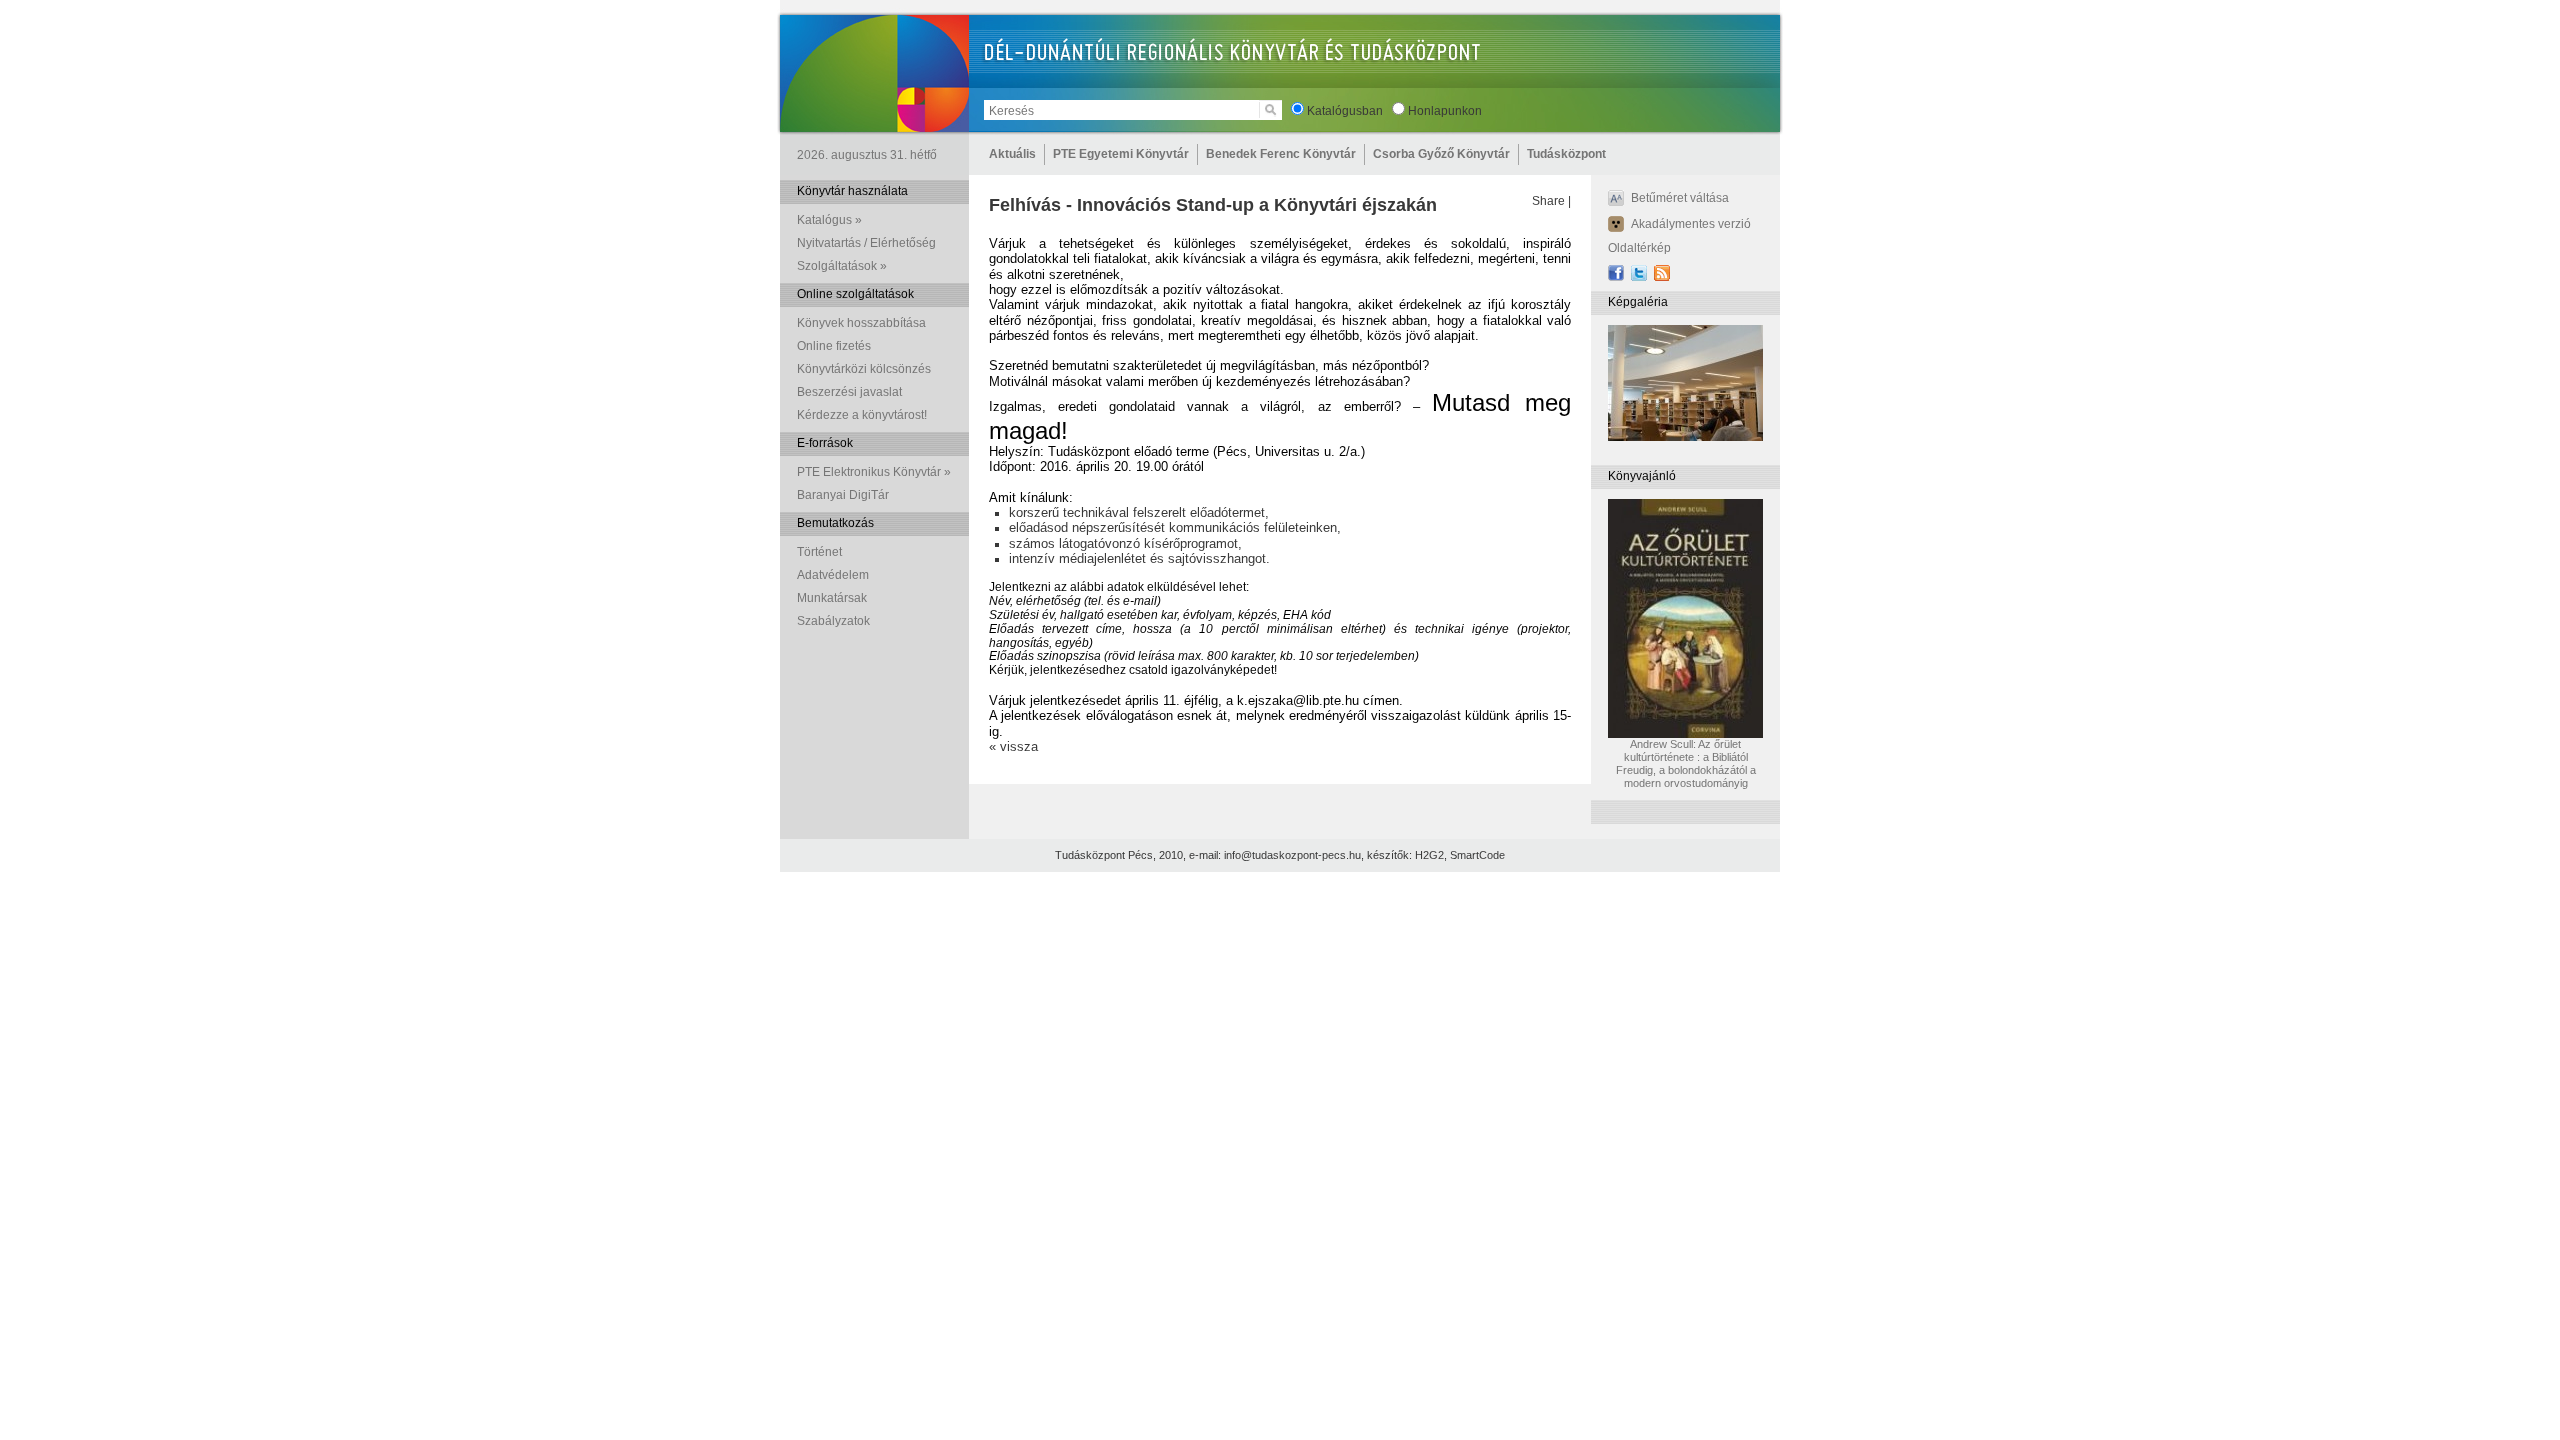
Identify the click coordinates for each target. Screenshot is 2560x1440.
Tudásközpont (1566, 154)
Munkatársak (832, 598)
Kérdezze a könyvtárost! (862, 415)
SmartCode (1477, 855)
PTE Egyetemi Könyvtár (1121, 154)
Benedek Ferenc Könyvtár (1281, 154)
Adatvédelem (833, 575)
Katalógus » (829, 220)
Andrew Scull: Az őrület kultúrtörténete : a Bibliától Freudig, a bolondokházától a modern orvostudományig (1686, 763)
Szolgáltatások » (842, 266)
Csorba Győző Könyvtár (1441, 154)
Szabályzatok (833, 621)
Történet (819, 552)
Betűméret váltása (1680, 198)
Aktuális (1012, 154)
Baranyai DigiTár (843, 495)
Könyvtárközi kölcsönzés (864, 369)
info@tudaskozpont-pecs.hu (1292, 855)
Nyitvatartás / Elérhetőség (866, 243)
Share (1548, 201)
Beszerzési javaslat (849, 392)
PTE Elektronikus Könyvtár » (874, 472)
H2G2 (1429, 855)
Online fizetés (834, 346)
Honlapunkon (1445, 111)
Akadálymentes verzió (1691, 224)
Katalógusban (1345, 111)
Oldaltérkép (1639, 248)
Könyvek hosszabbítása (861, 323)
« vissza (1013, 746)
